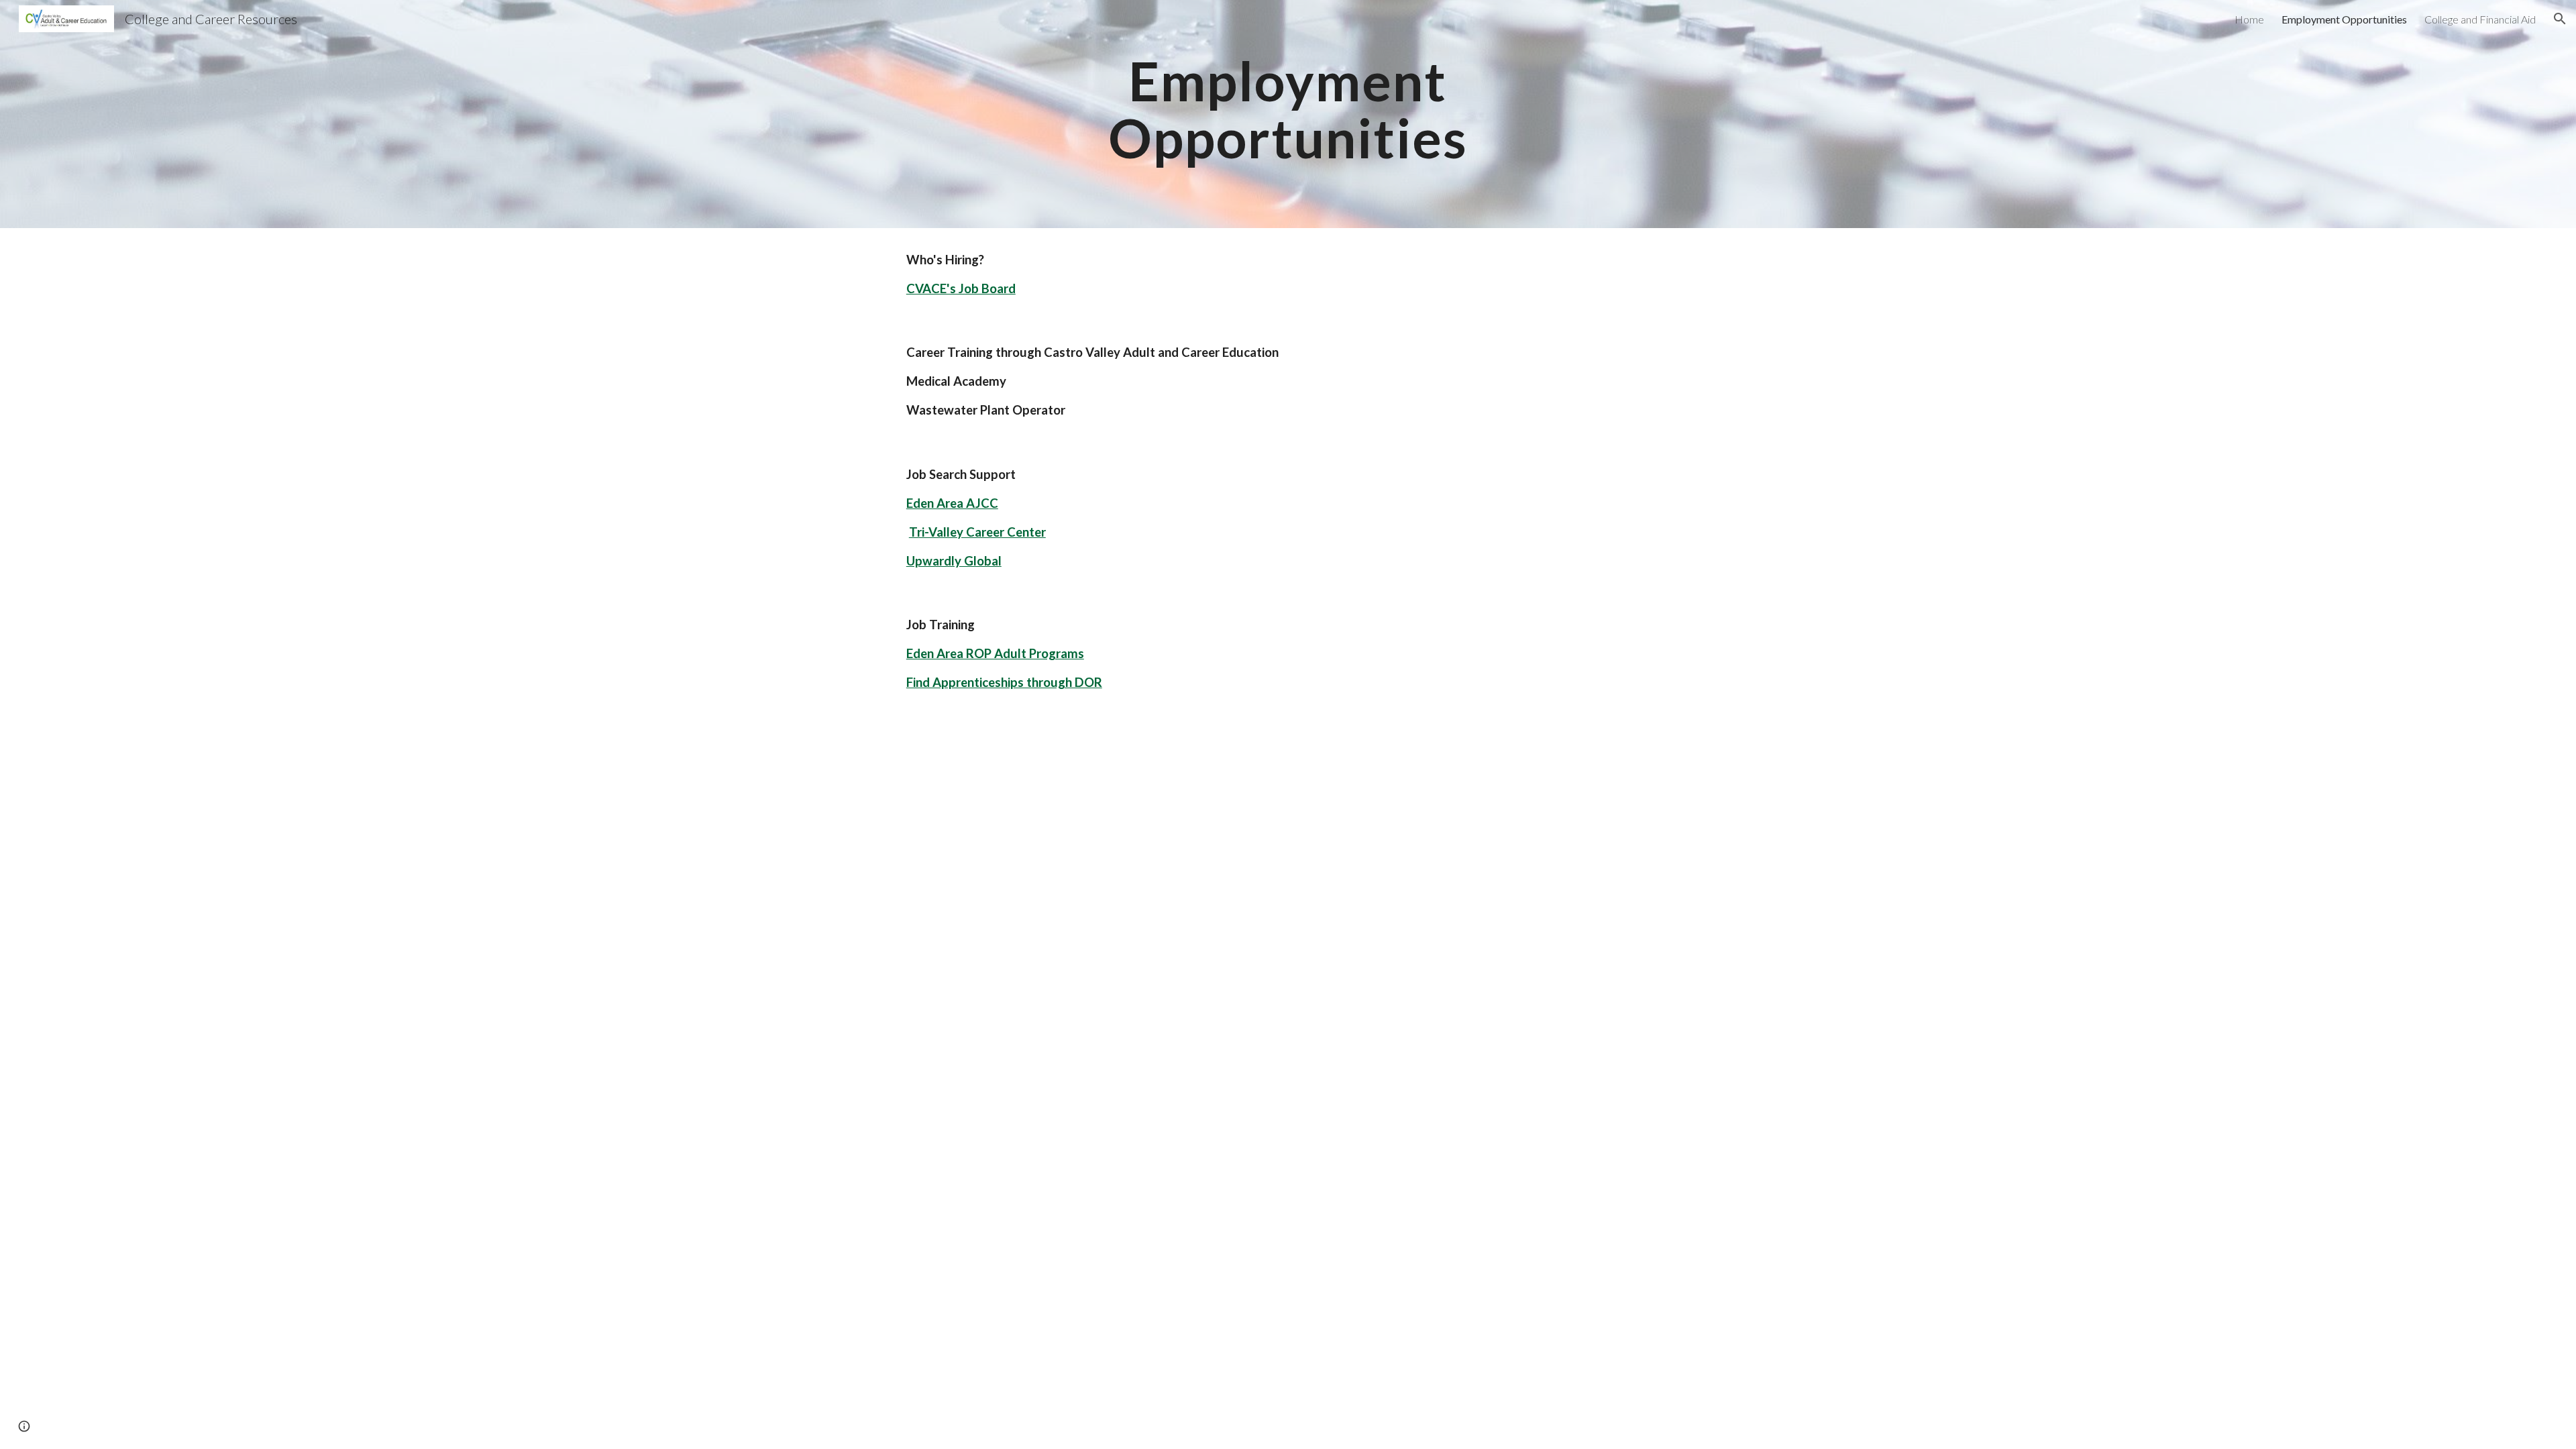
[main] (1288, 114)
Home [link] (2249, 19)
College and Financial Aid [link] (2480, 19)
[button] (2560, 19)
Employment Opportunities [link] (2344, 19)
